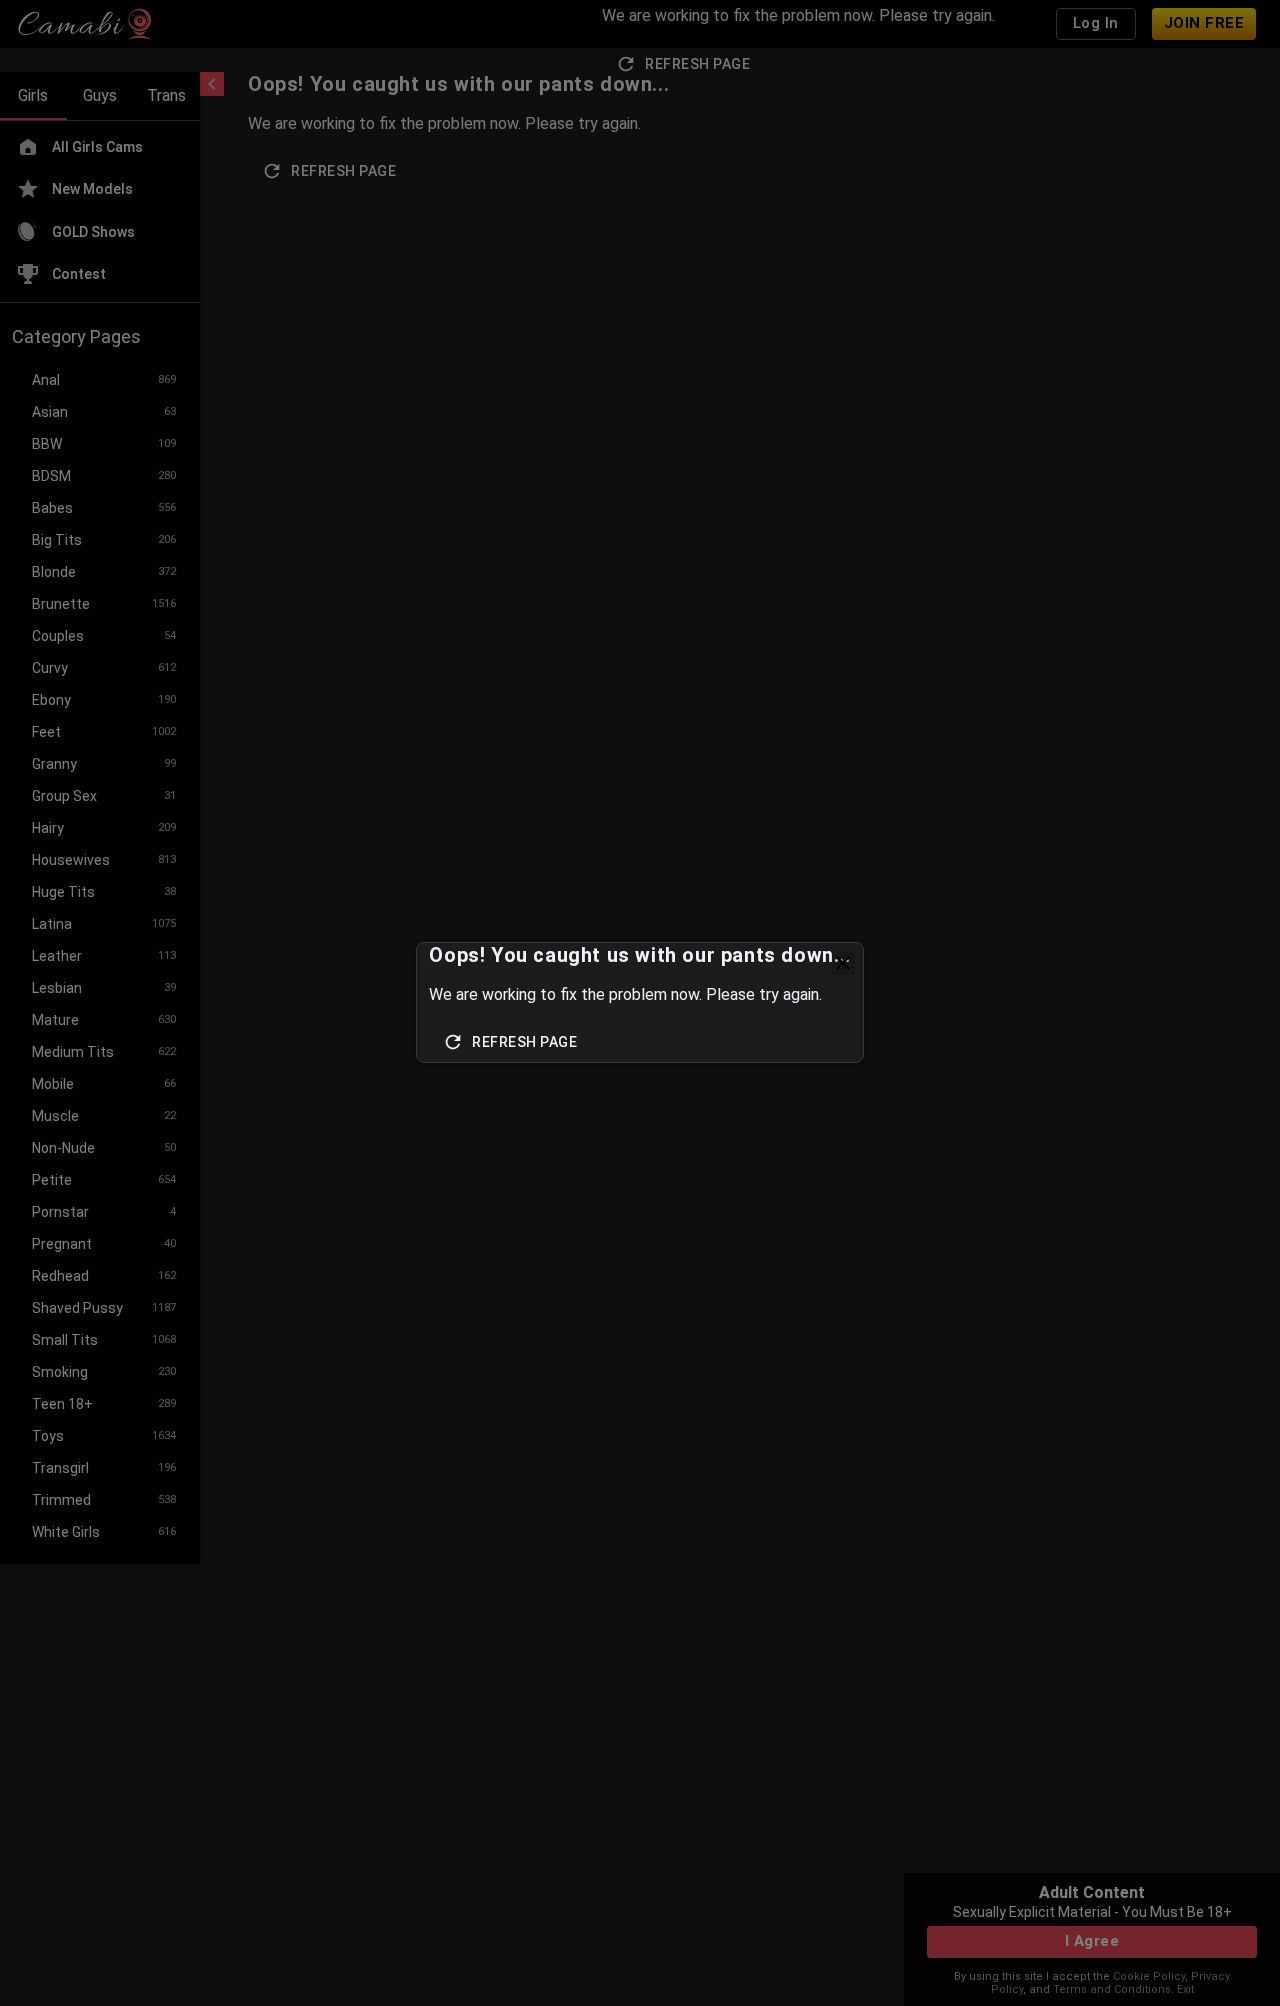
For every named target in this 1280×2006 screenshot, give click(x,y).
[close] (843, 963)
